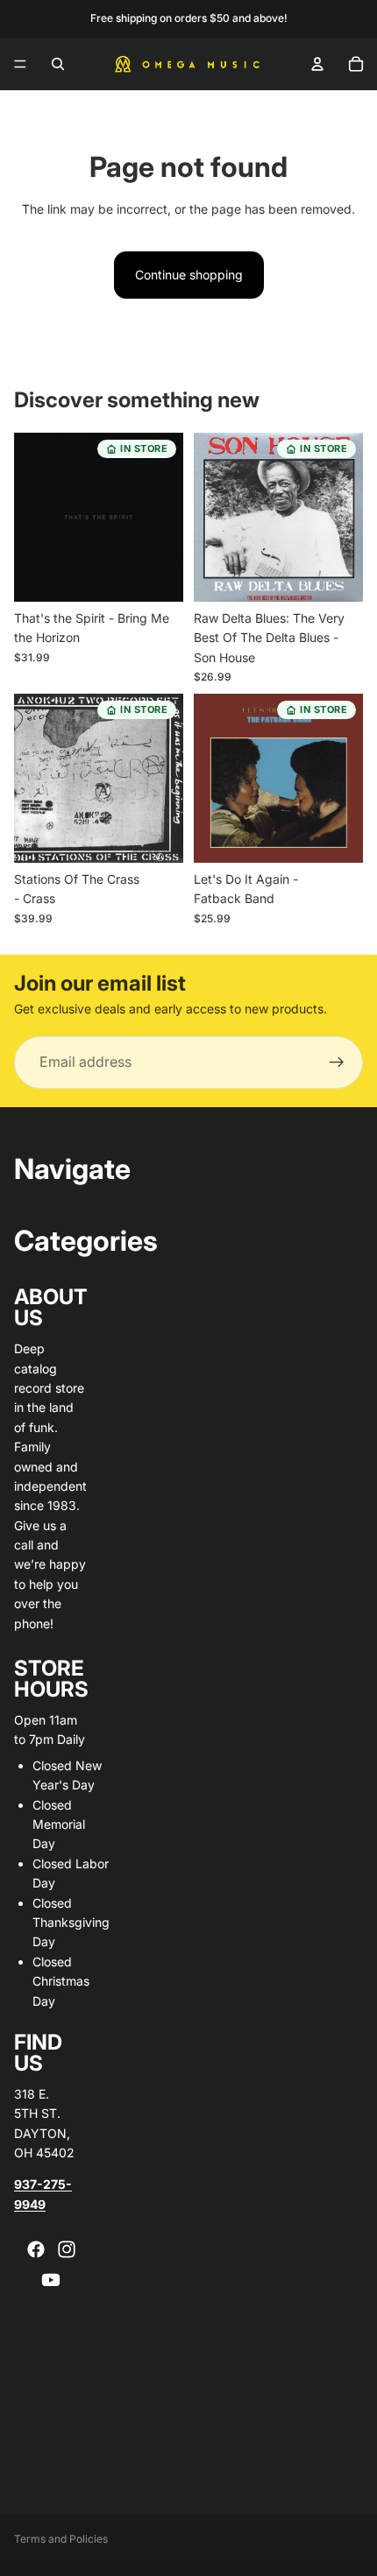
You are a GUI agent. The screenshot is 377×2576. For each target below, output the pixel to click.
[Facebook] (36, 2249)
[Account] (317, 64)
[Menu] (20, 64)
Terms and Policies (61, 2539)
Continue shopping (189, 275)
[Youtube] (51, 2280)
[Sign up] (337, 1062)
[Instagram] (67, 2249)
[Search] (58, 64)
